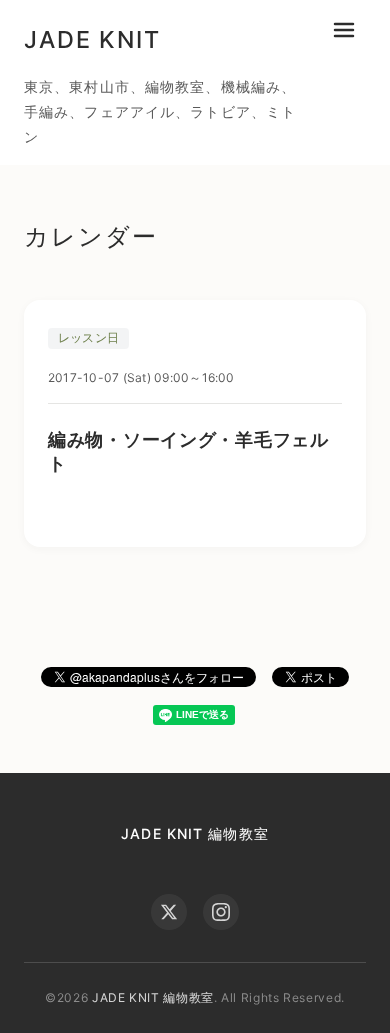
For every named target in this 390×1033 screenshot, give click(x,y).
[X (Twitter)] (169, 912)
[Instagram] (221, 912)
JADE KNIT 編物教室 (195, 833)
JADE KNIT (92, 39)
